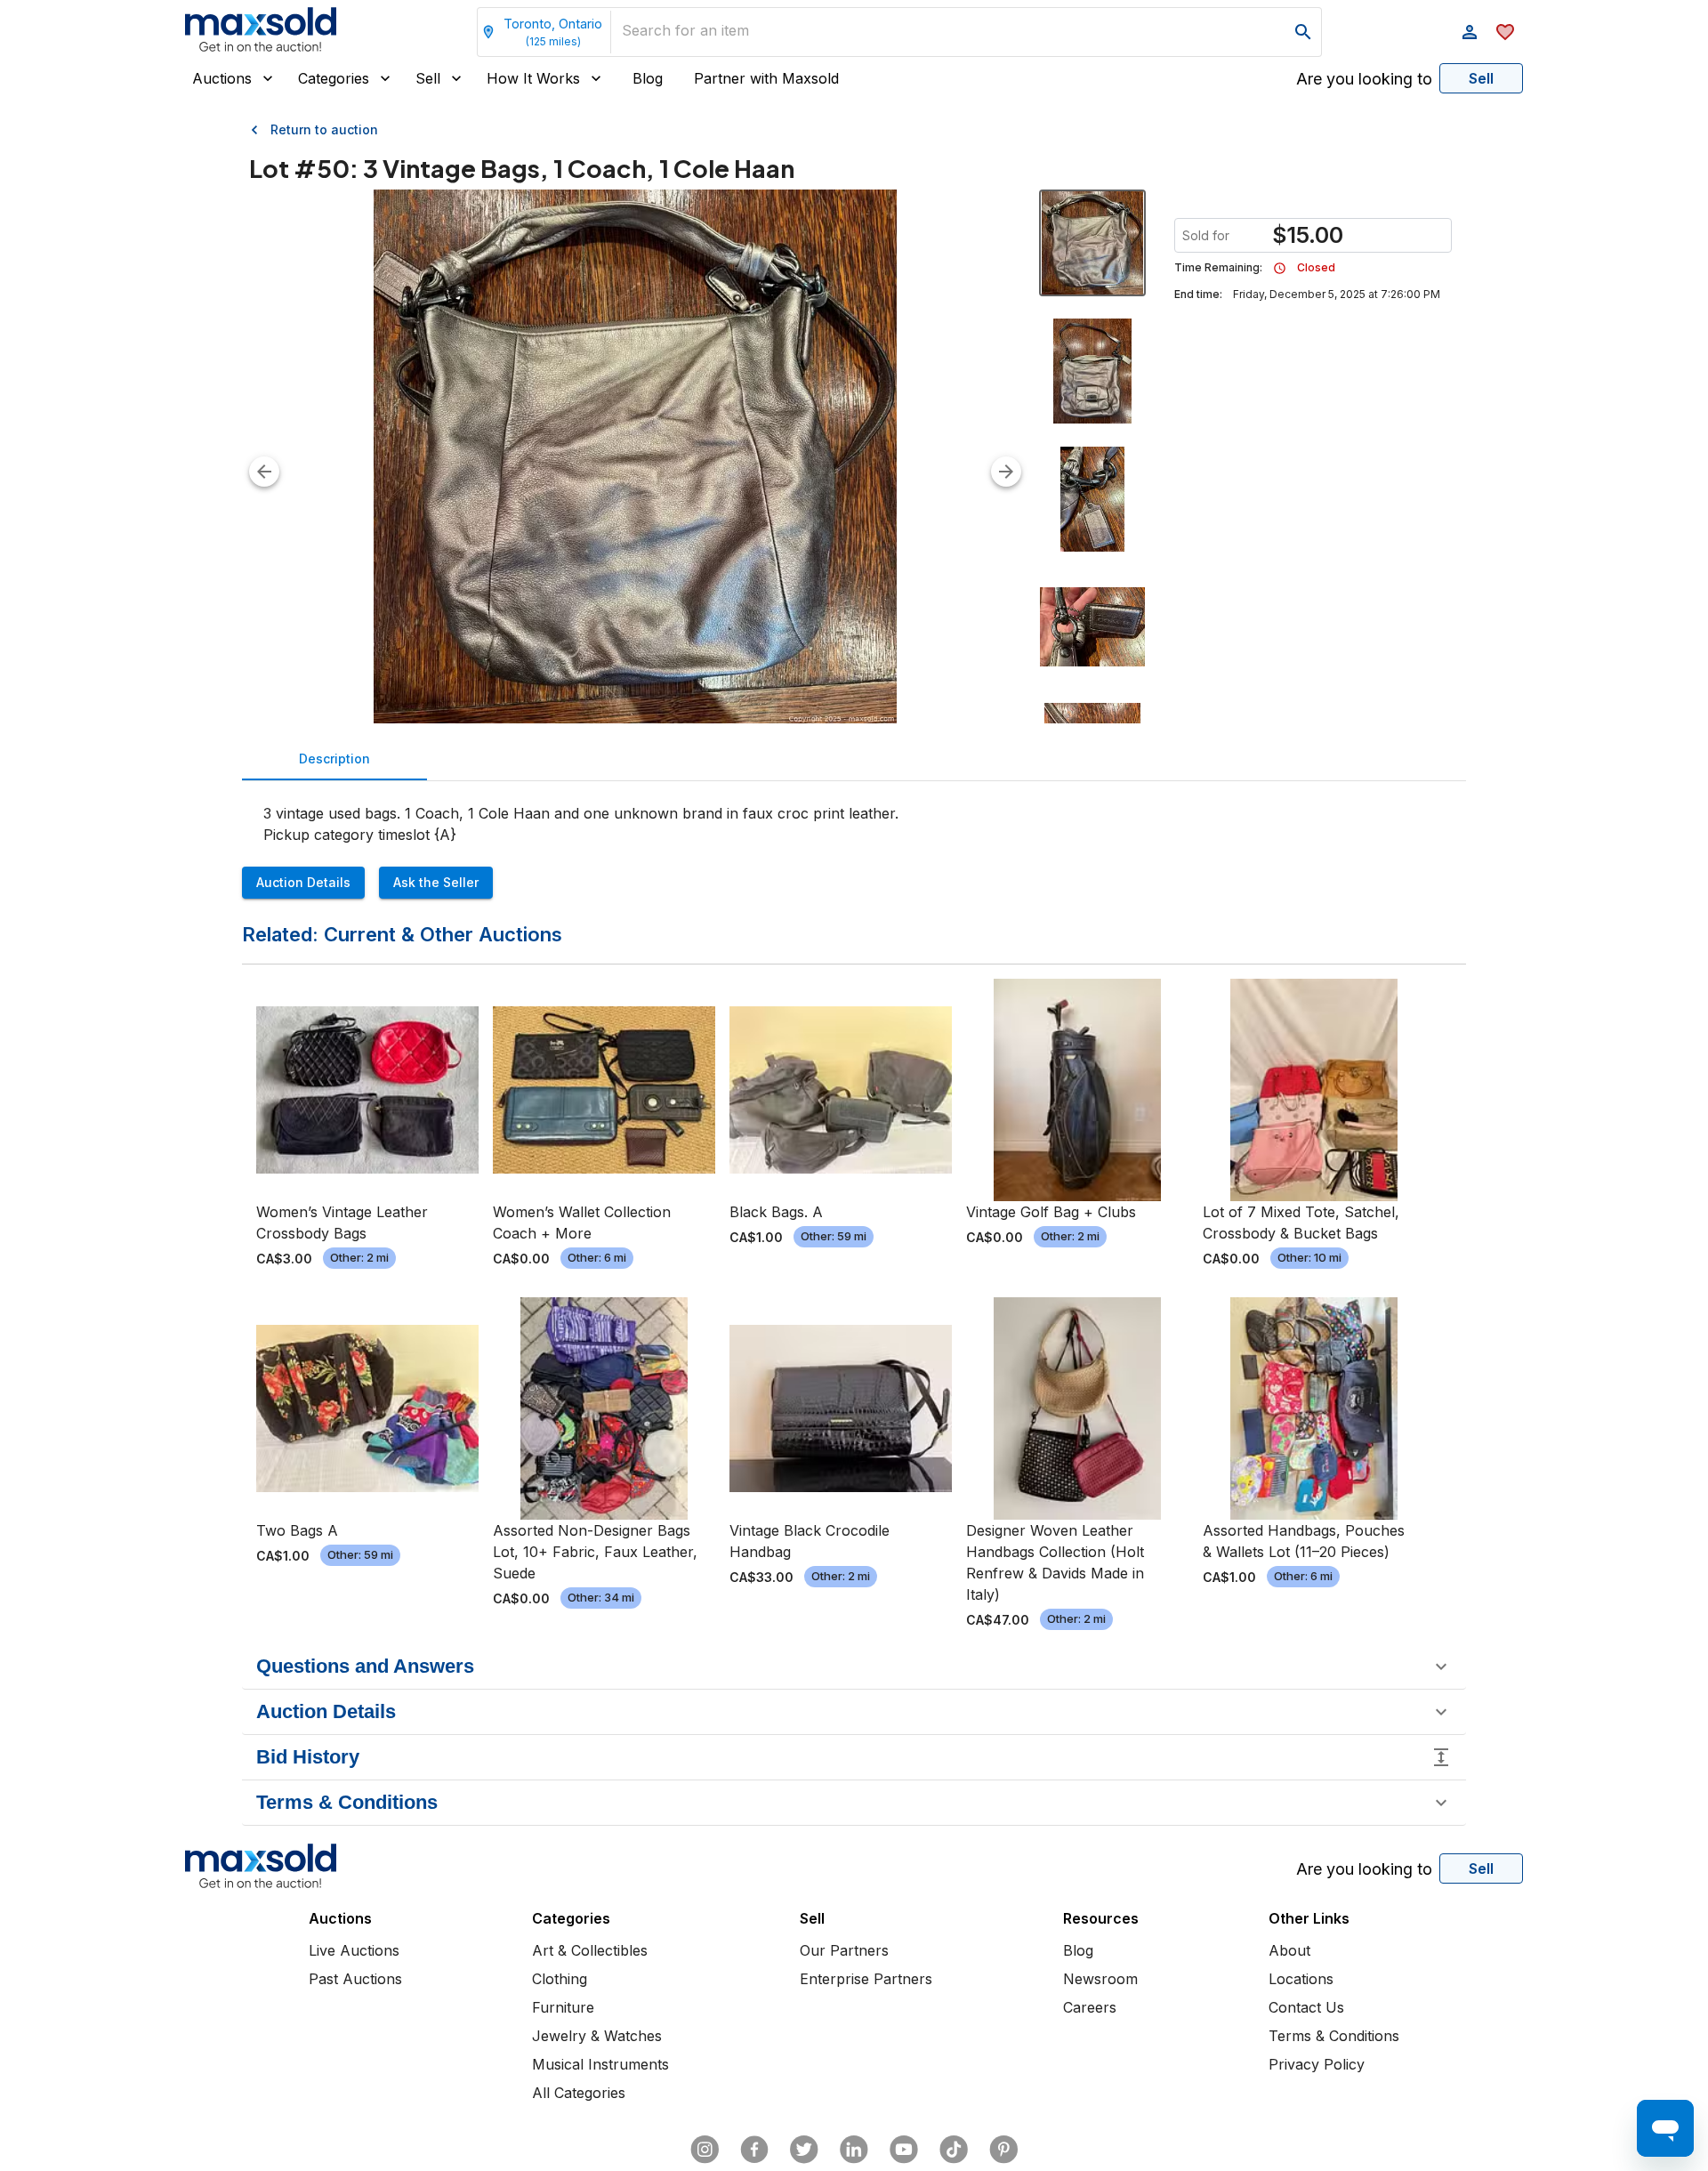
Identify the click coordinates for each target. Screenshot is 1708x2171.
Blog (648, 78)
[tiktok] (954, 2150)
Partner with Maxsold (766, 78)
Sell (428, 78)
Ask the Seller (436, 882)
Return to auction (324, 129)
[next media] (1006, 472)
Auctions (222, 78)
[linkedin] (854, 2150)
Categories (334, 78)
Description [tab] (334, 759)
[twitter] (804, 2150)
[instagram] (705, 2150)
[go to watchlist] (1505, 32)
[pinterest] (1003, 2150)
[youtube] (904, 2150)
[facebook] (754, 2150)
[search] (1303, 32)
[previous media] (264, 472)
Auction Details (303, 882)
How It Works (533, 78)
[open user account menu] (1470, 32)
